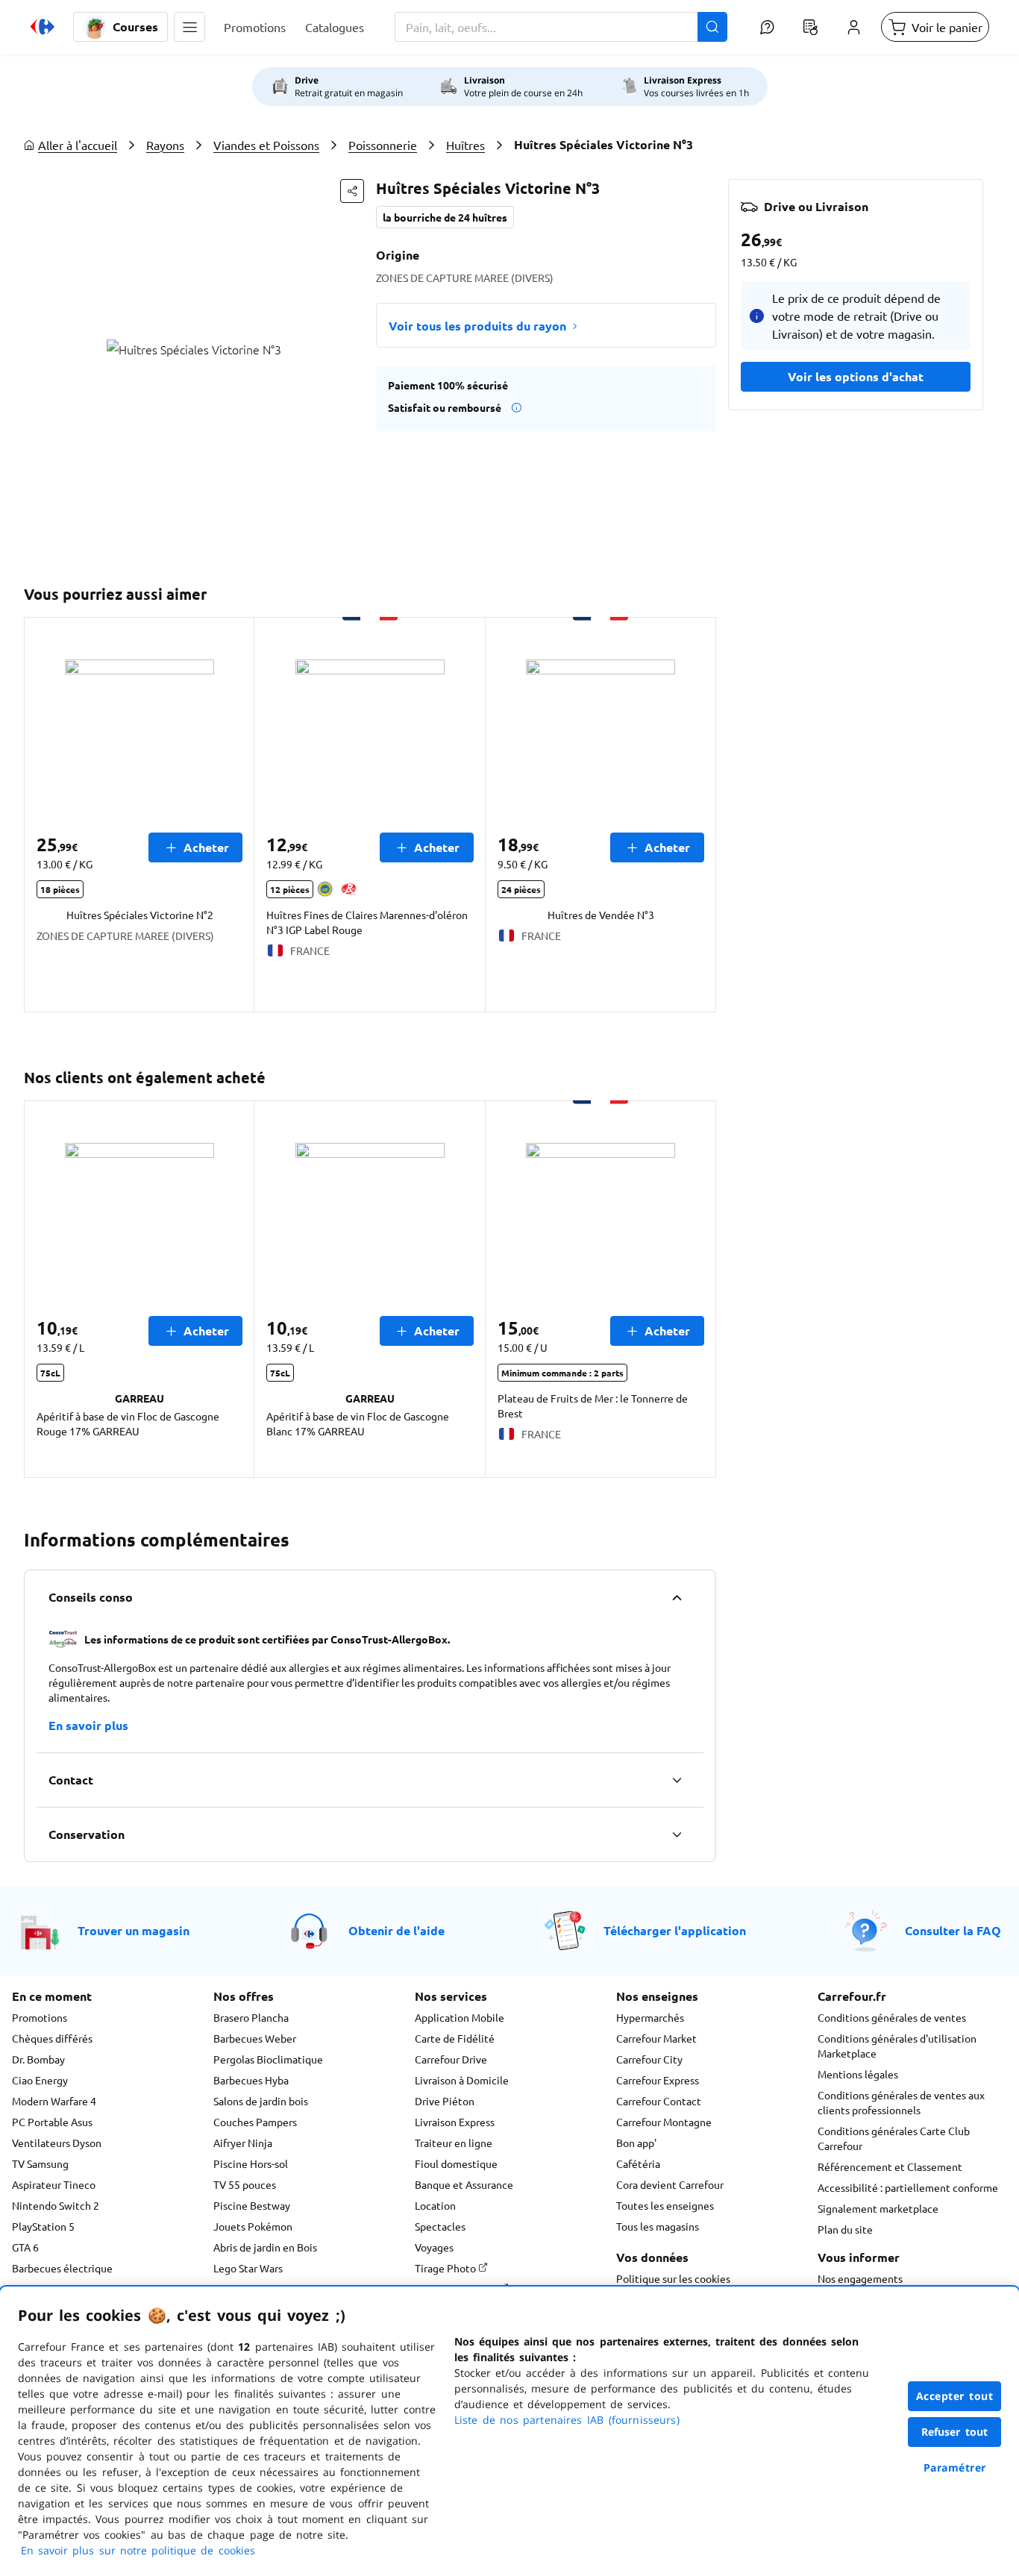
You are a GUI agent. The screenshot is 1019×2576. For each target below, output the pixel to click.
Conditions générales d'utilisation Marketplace (897, 2046)
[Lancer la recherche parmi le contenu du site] (712, 27)
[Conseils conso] (677, 1597)
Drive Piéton (445, 2101)
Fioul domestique (456, 2163)
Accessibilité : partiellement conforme (908, 2187)
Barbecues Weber (255, 2038)
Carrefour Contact (659, 2101)
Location (435, 2205)
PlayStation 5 (43, 2226)
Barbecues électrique (62, 2268)
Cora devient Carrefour (670, 2184)
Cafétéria (638, 2163)
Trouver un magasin (134, 1930)
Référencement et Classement (890, 2166)
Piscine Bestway (252, 2205)
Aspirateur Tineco (54, 2184)
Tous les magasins (658, 2226)
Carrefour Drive (451, 2059)
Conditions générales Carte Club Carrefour (894, 2138)
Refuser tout (955, 2432)
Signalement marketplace (878, 2208)
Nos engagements (860, 2278)
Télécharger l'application (675, 1930)
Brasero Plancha (251, 2017)
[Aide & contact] (767, 27)
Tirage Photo (446, 2268)
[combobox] (561, 27)
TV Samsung (40, 2163)
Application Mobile (460, 2017)
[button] (189, 27)
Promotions (40, 2017)
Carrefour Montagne (664, 2122)
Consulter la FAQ (953, 1930)
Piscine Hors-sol (251, 2163)
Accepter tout (955, 2396)
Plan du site (845, 2229)
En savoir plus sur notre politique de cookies (138, 2550)
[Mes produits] (810, 27)
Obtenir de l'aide (396, 1930)
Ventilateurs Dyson (57, 2143)
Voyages (434, 2247)
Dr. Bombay (38, 2059)
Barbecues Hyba (251, 2080)
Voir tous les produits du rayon (477, 326)
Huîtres (465, 145)
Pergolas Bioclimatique (268, 2059)
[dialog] (509, 2431)
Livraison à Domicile (462, 2080)
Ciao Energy (40, 2080)
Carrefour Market (656, 2038)
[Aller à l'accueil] (43, 27)
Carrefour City (649, 2059)
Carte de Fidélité (455, 2038)
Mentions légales (858, 2074)
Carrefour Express (658, 2080)
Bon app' (636, 2143)
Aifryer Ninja (243, 2143)
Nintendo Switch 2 (56, 2205)
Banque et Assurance (464, 2184)
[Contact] (677, 1780)
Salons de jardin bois (261, 2101)
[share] (352, 191)
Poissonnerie (383, 145)
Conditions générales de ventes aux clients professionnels (901, 2102)
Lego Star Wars (248, 2268)
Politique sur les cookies (673, 2278)
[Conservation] (677, 1834)
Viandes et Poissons (266, 145)
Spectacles (440, 2226)
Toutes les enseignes (665, 2205)
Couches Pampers (255, 2122)
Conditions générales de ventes (892, 2017)
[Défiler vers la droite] (698, 815)
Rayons (165, 145)
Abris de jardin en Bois (265, 2247)
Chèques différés (52, 2038)
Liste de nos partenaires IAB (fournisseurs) (567, 2420)
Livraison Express (455, 2122)
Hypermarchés (650, 2017)
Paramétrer (955, 2467)
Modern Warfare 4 (54, 2101)
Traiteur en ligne (454, 2143)
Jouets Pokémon (253, 2226)
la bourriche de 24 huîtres (445, 217)
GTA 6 (25, 2247)
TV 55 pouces (245, 2184)
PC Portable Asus (52, 2122)
